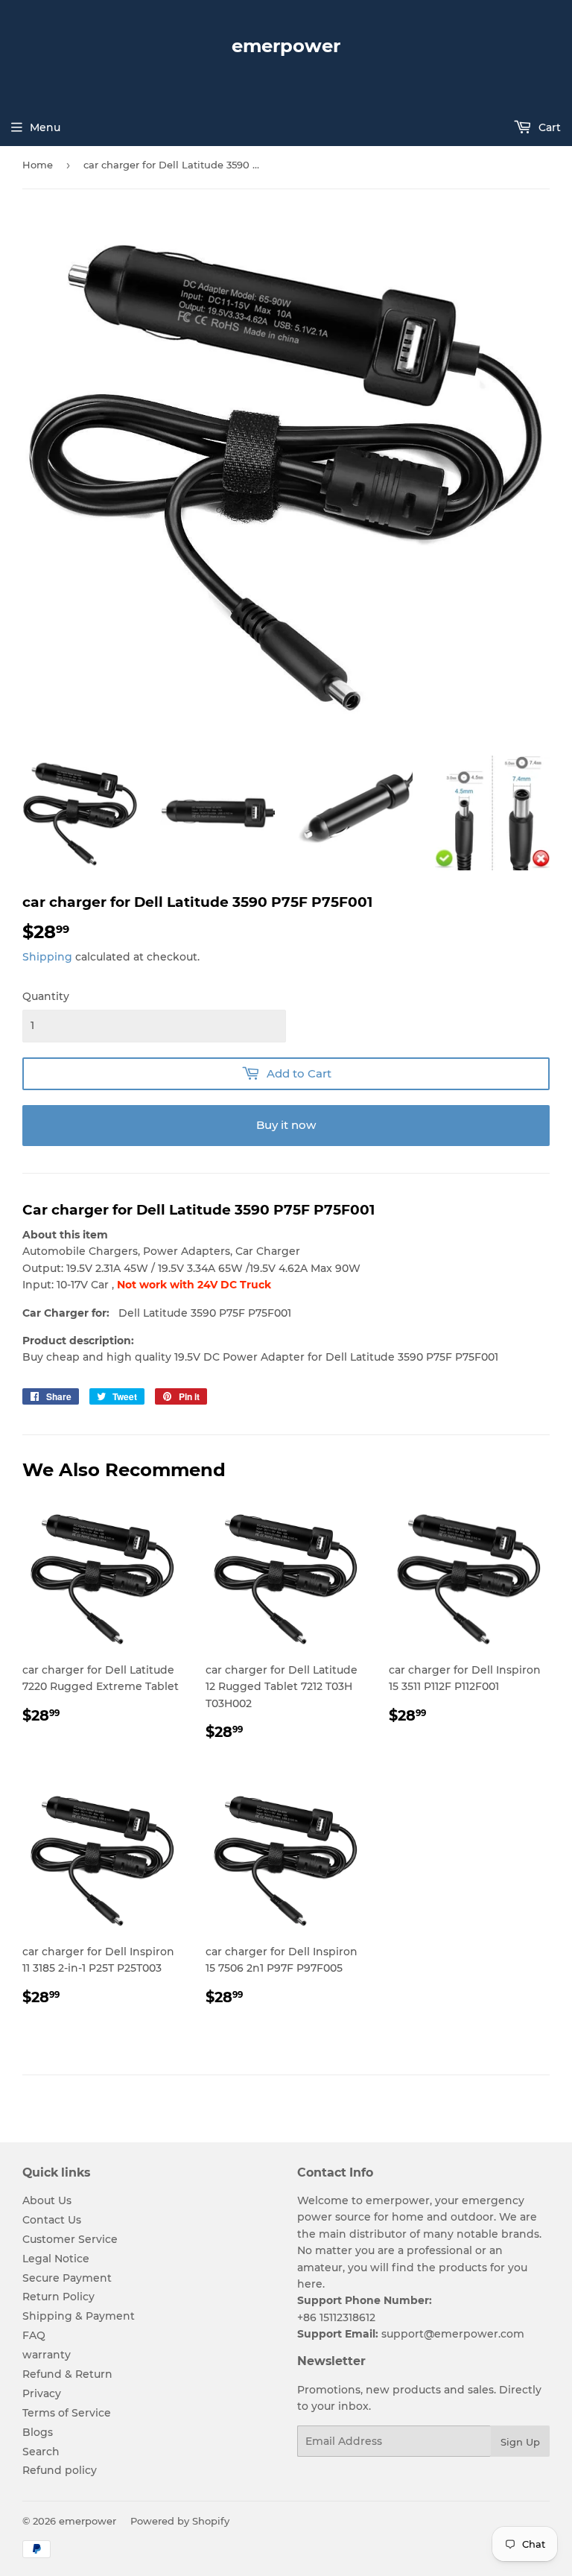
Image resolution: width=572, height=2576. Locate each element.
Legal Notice (56, 2259)
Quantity (46, 996)
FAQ (34, 2335)
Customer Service (70, 2239)
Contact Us (52, 2220)
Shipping (47, 957)
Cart (548, 127)
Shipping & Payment (79, 2316)
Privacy (42, 2393)
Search (41, 2452)
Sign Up (520, 2442)
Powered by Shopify (180, 2521)
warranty (47, 2355)
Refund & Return (67, 2374)
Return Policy (58, 2297)
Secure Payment (67, 2278)
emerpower (286, 46)
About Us (47, 2200)
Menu (45, 127)
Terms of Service (67, 2413)
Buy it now (286, 1125)
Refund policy (60, 2470)
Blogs (38, 2432)
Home (38, 165)
